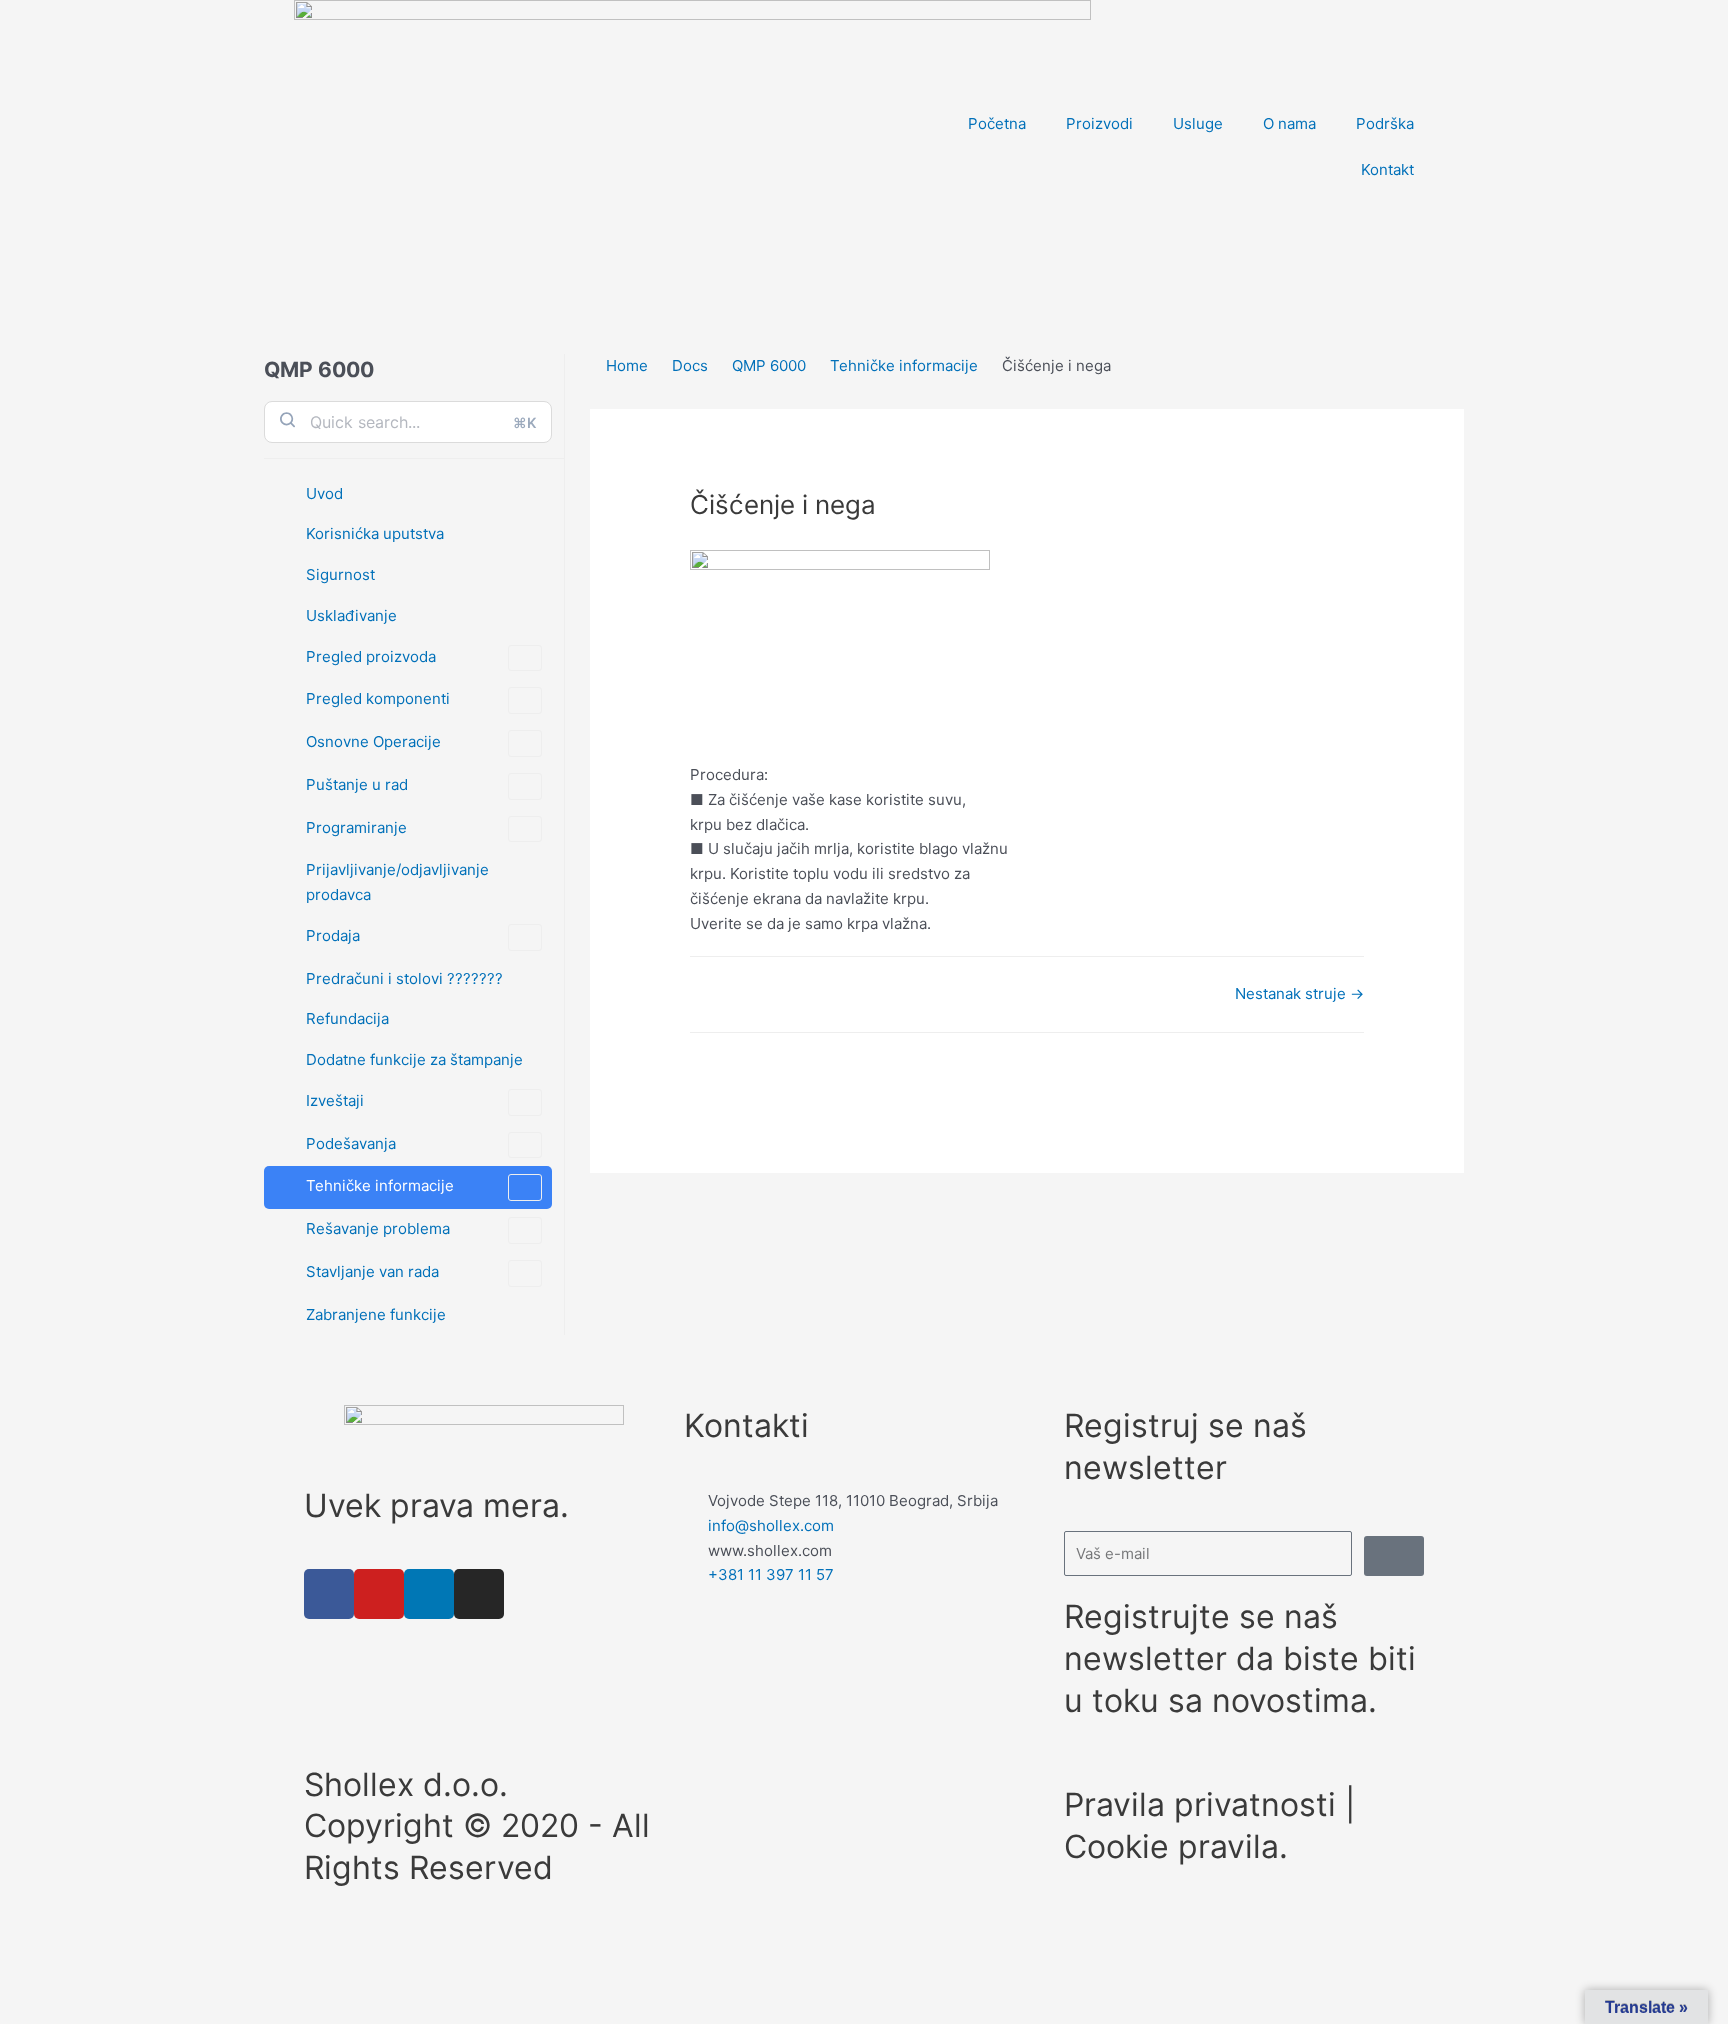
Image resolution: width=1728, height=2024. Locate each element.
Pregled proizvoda (371, 656)
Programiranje (356, 827)
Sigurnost (340, 574)
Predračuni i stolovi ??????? (404, 978)
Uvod (324, 493)
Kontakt (1387, 169)
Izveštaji (335, 1100)
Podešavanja (351, 1143)
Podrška (1385, 123)
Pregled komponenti (378, 698)
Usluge (1198, 123)
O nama (1289, 123)
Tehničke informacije (380, 1185)
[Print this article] (1458, 421)
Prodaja (333, 935)
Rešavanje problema (378, 1228)
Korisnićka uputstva (375, 533)
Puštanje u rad (357, 784)
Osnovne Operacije (373, 741)
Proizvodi (1099, 123)
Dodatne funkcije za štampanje (414, 1059)
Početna (997, 123)
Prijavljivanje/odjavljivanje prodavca (397, 882)
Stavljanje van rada (372, 1271)
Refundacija (347, 1018)
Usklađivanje (351, 615)
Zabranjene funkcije (376, 1314)
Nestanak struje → (1299, 993)
